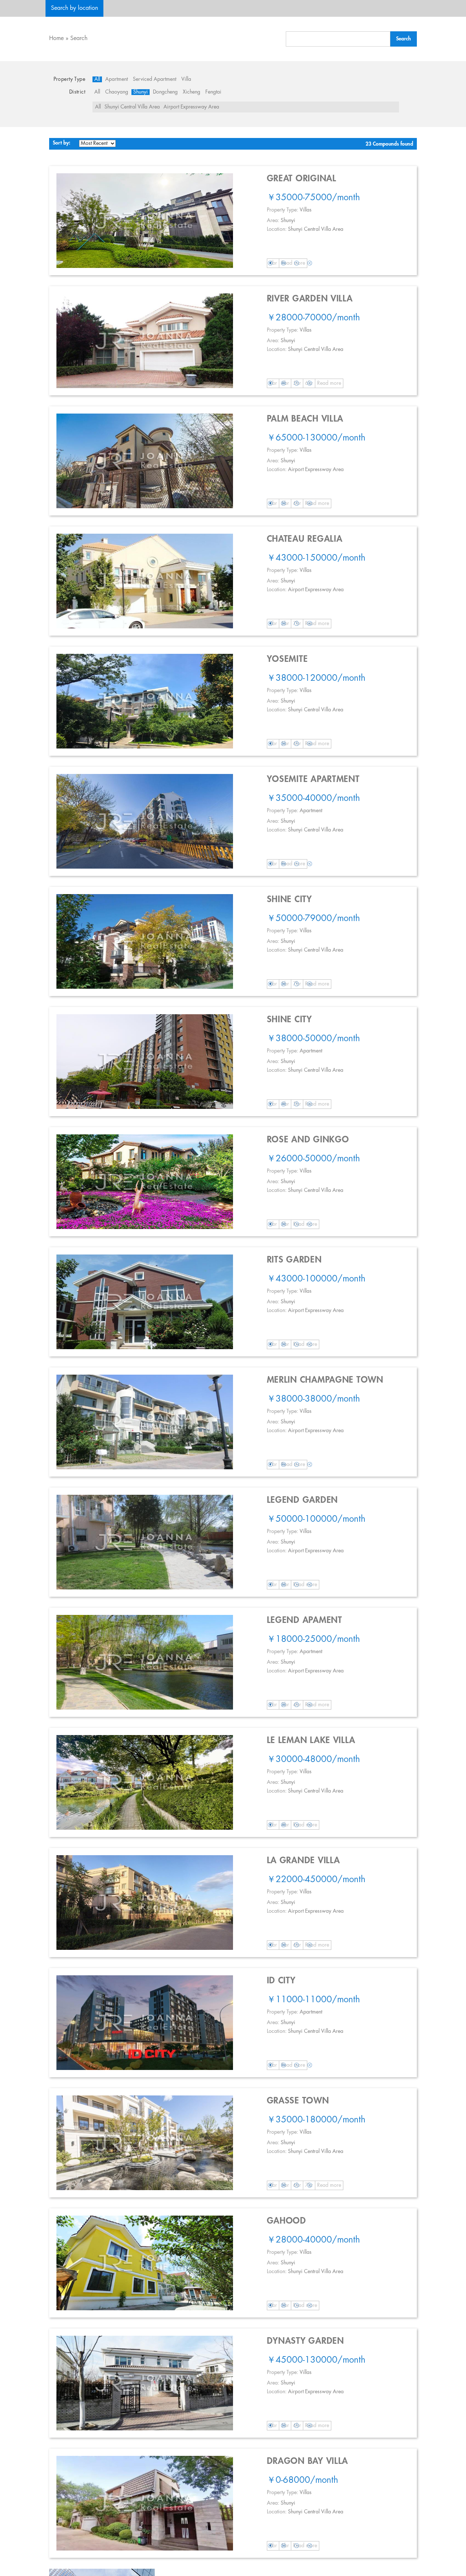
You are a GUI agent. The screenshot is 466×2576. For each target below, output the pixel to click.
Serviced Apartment (155, 79)
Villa (186, 79)
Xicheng (191, 92)
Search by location (74, 8)
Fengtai (213, 92)
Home (56, 38)
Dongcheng (165, 92)
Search (79, 38)
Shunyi (141, 92)
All (97, 79)
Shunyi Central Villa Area (132, 107)
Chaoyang (117, 92)
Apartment (116, 79)
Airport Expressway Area (191, 107)
